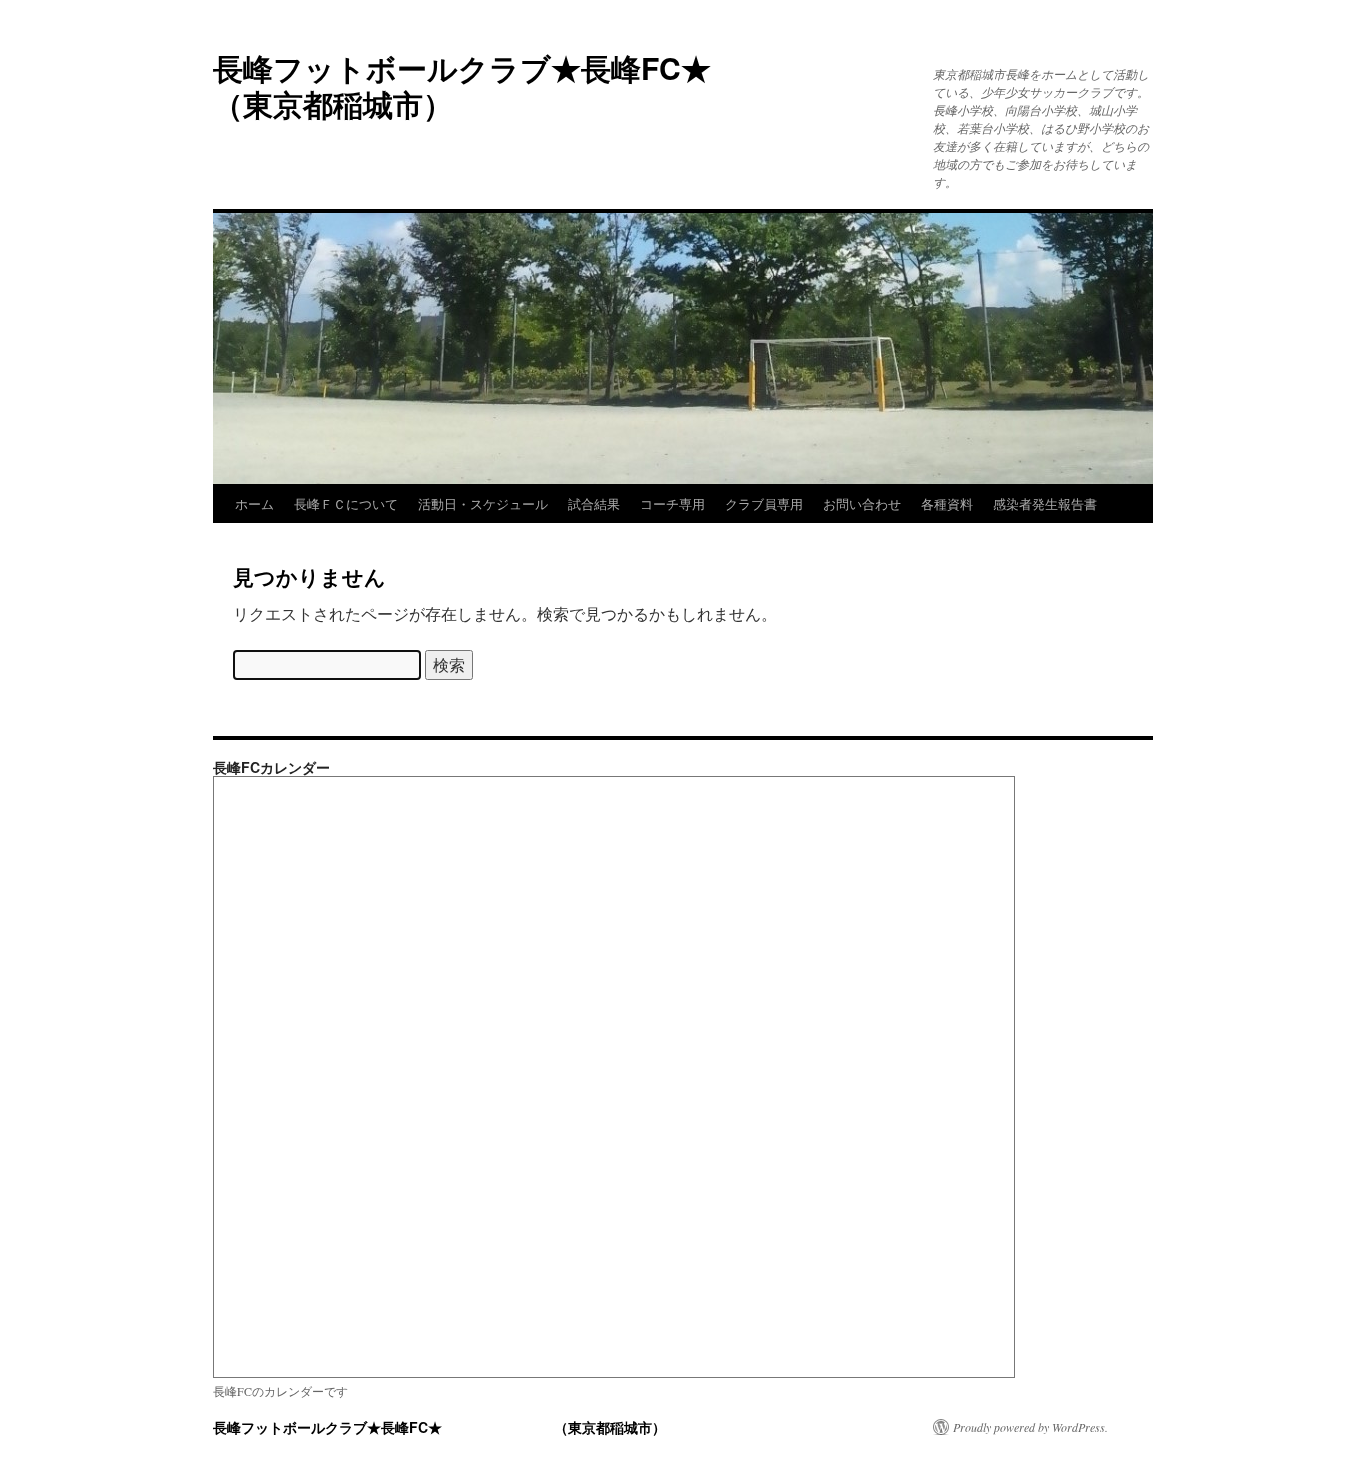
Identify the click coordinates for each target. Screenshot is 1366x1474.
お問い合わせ (862, 503)
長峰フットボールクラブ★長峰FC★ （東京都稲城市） (582, 85)
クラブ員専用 (764, 503)
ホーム (254, 503)
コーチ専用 (672, 503)
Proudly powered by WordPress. (1030, 1427)
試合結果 (594, 503)
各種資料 (947, 503)
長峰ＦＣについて (346, 503)
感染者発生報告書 (1045, 503)
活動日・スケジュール (483, 503)
